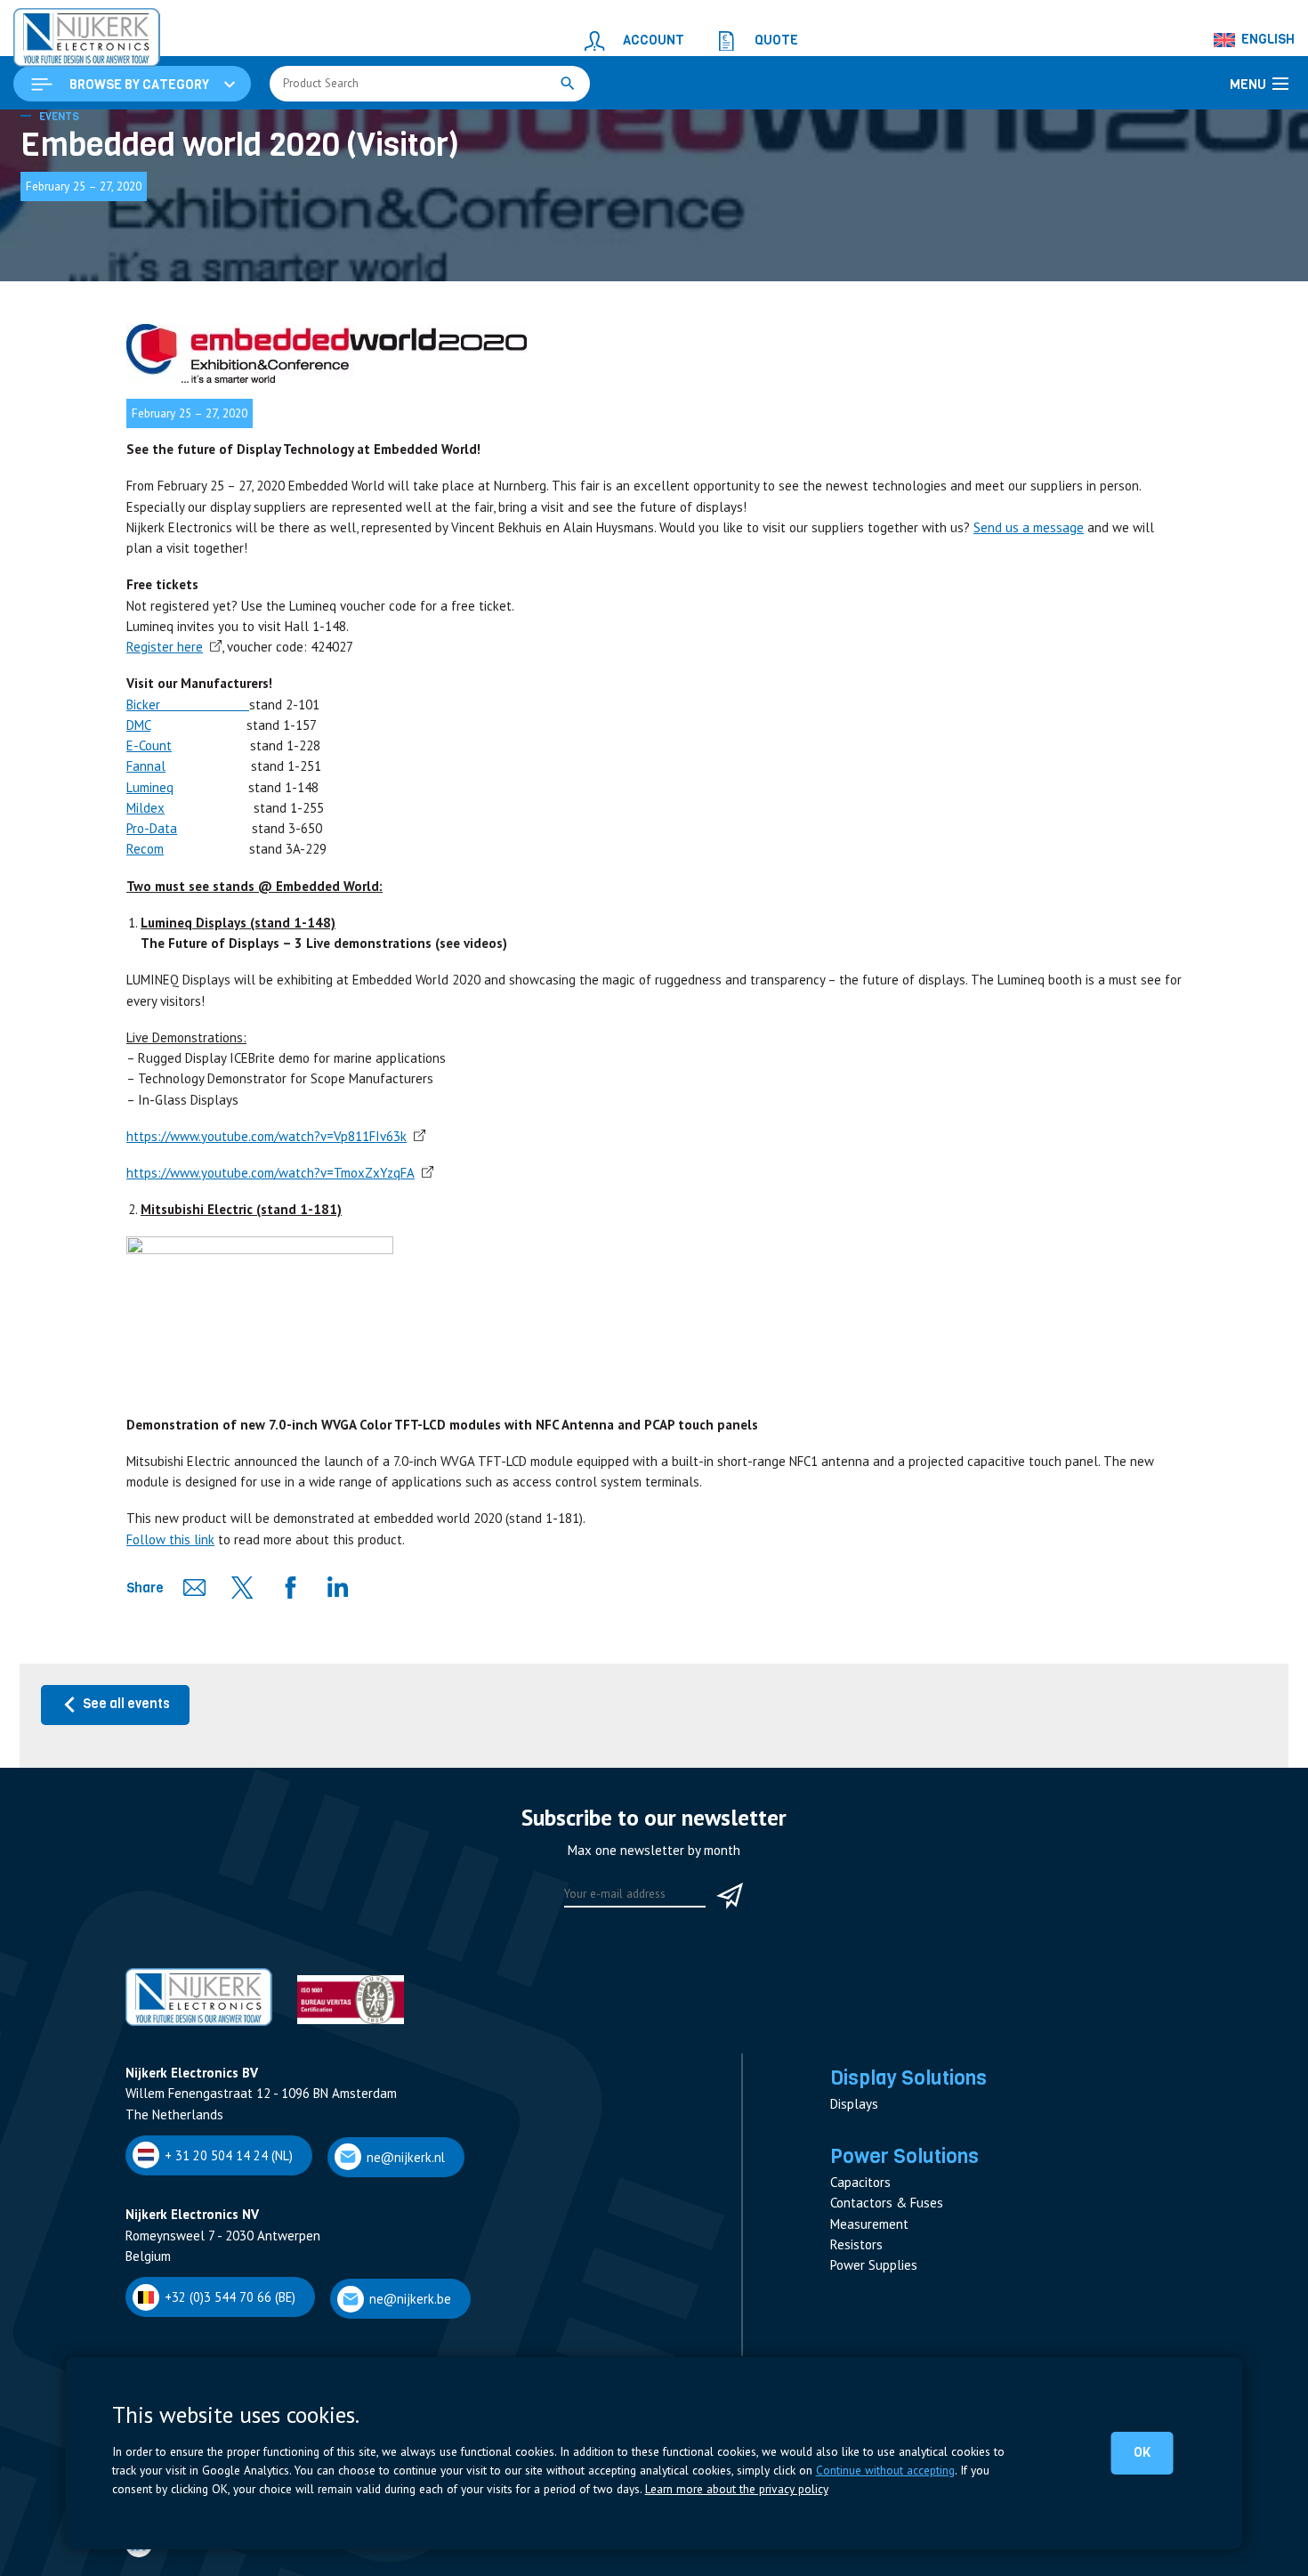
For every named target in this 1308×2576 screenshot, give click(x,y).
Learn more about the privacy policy (737, 2489)
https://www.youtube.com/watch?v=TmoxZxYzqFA (270, 1282)
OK (1145, 2452)
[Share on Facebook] (290, 1697)
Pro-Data (152, 938)
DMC (138, 834)
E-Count (149, 855)
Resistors (856, 2354)
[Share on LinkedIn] (338, 1697)
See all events (128, 1813)
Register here (165, 756)
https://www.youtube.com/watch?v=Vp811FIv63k (266, 1246)
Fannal (146, 875)
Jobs (137, 2555)
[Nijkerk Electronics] (67, 32)
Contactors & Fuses (887, 2312)
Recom (145, 958)
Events (59, 226)
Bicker (188, 814)
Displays (854, 2213)
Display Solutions (908, 2187)
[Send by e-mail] (194, 1697)
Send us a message (1029, 637)
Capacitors (860, 2292)
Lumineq (150, 897)
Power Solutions (904, 2265)
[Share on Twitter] (242, 1697)
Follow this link (170, 1649)
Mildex (145, 917)
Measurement (869, 2333)
